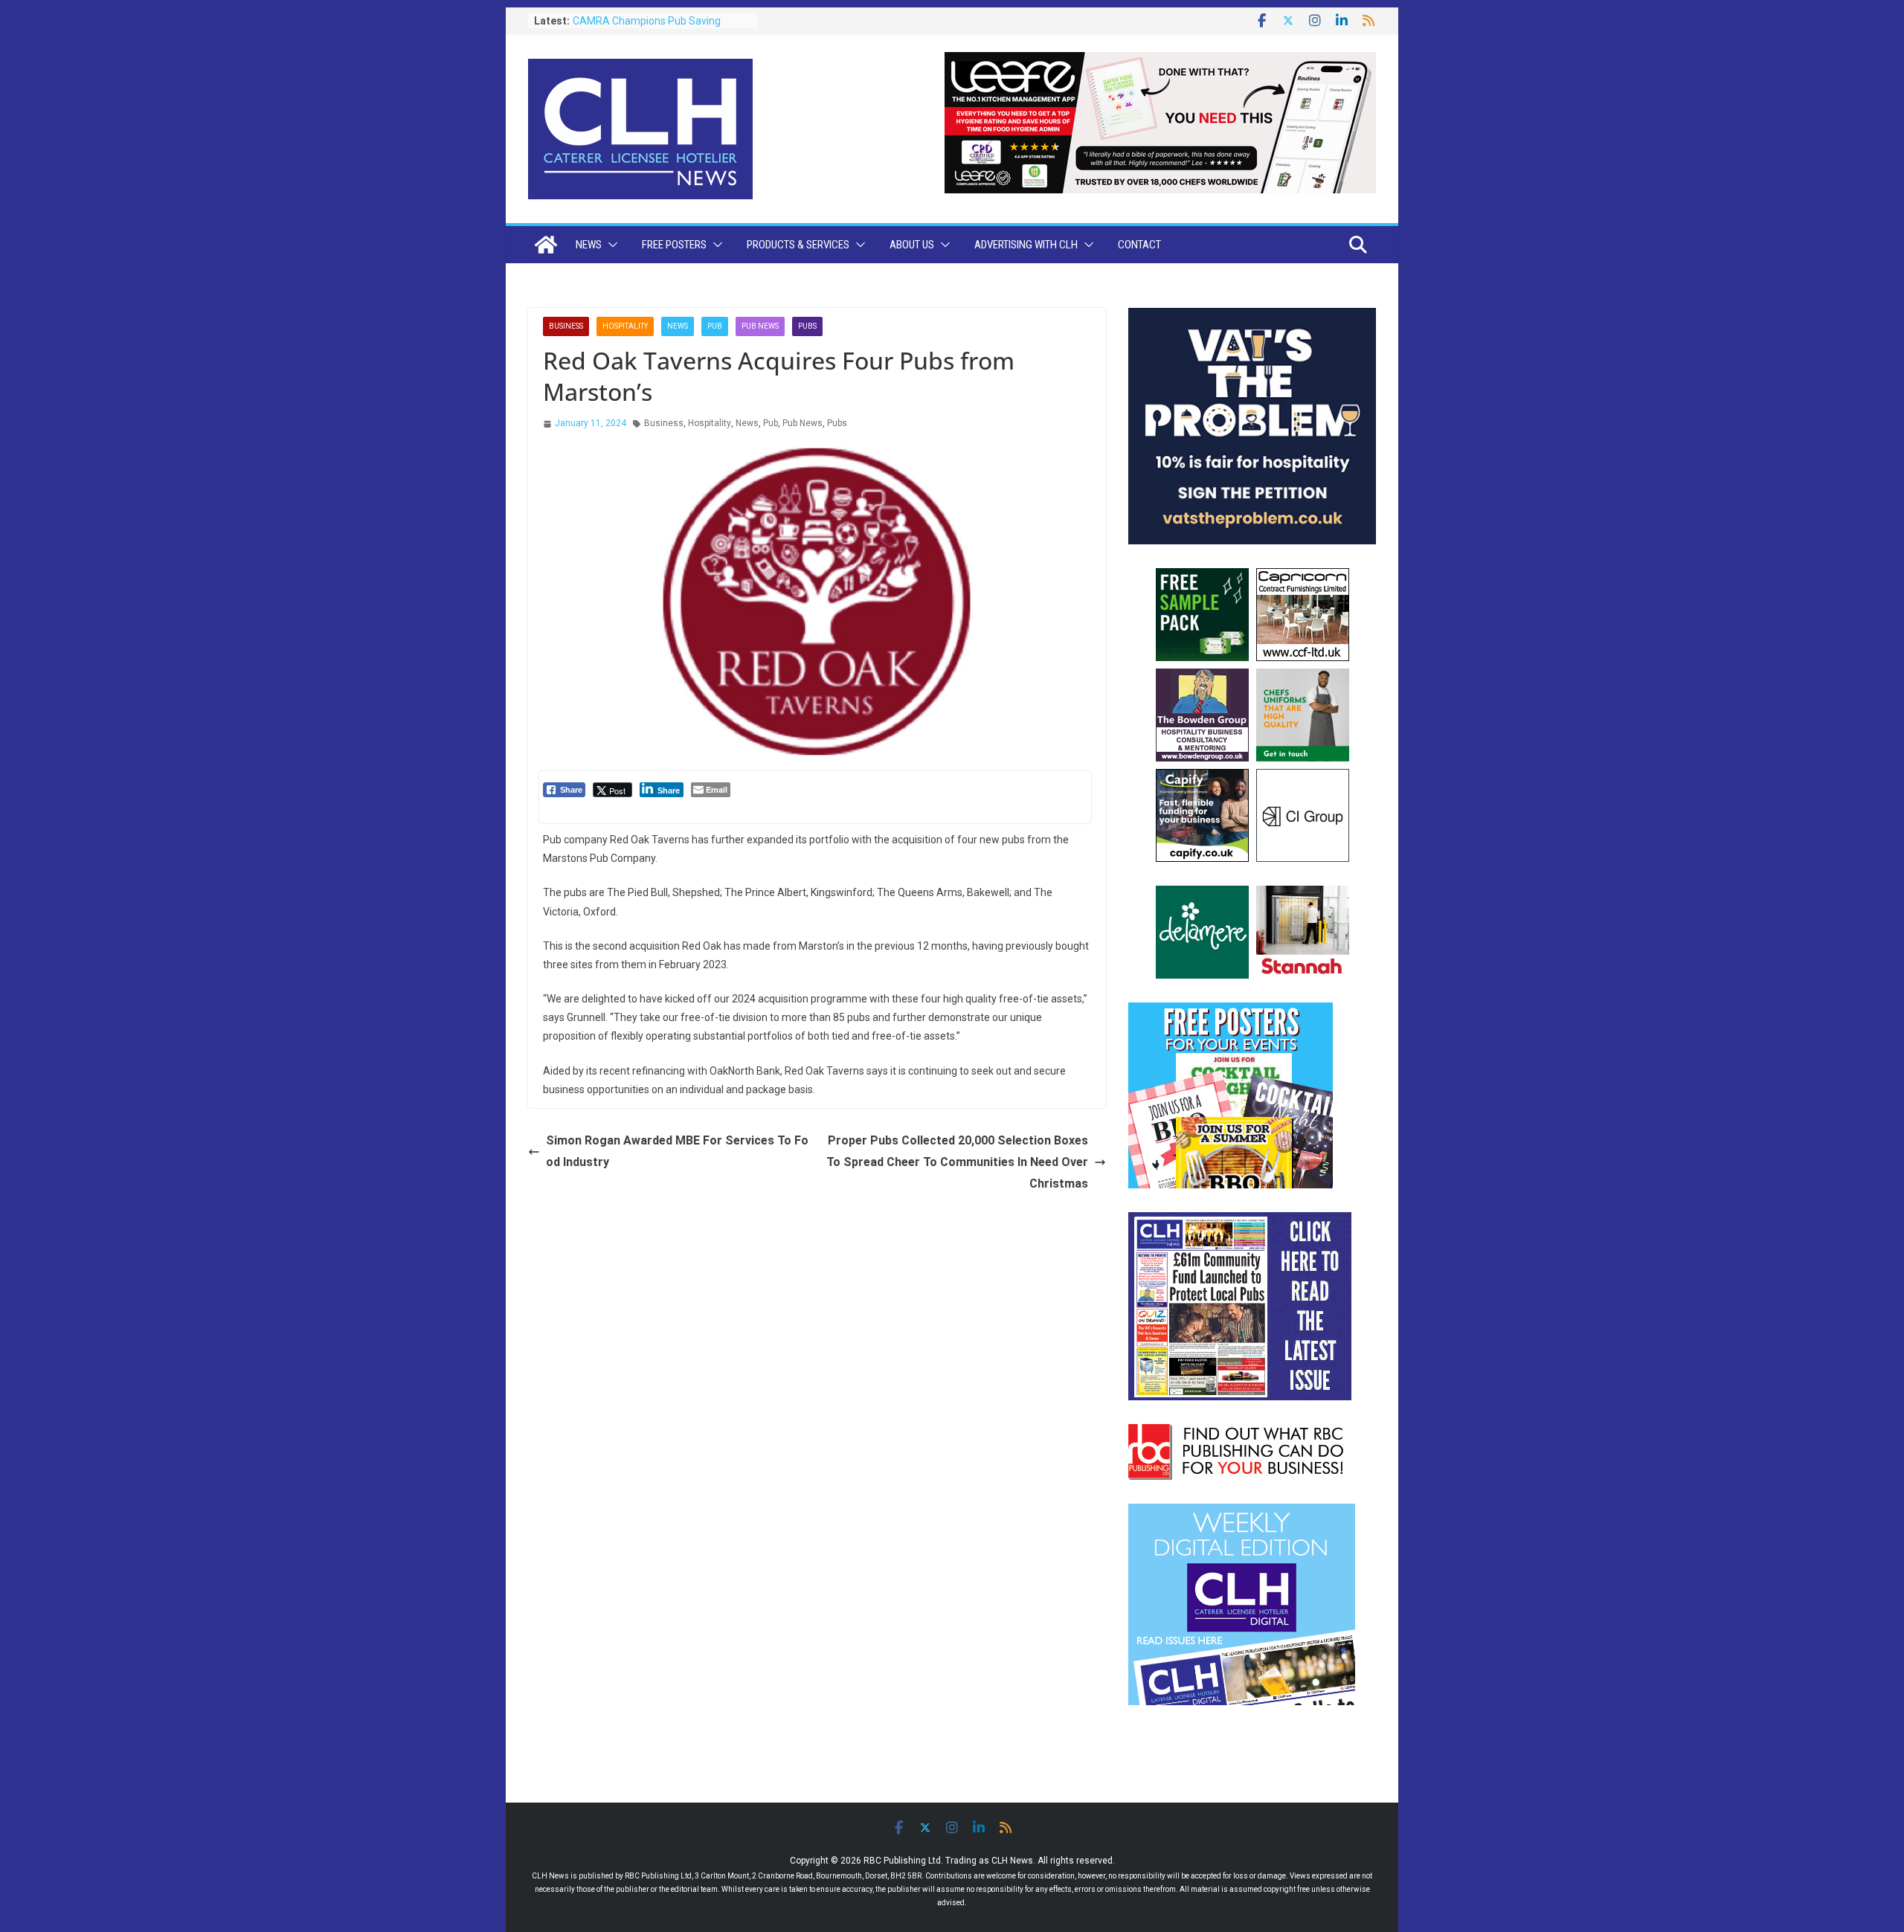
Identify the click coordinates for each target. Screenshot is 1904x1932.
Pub (715, 326)
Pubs (807, 326)
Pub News (760, 326)
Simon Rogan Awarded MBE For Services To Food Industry (677, 1151)
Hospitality (625, 326)
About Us (912, 245)
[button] (610, 245)
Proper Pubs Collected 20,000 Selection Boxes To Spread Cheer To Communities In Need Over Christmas (957, 1162)
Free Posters (674, 245)
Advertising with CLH (1026, 245)
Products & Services (798, 245)
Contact (1139, 245)
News (589, 245)
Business (566, 326)
